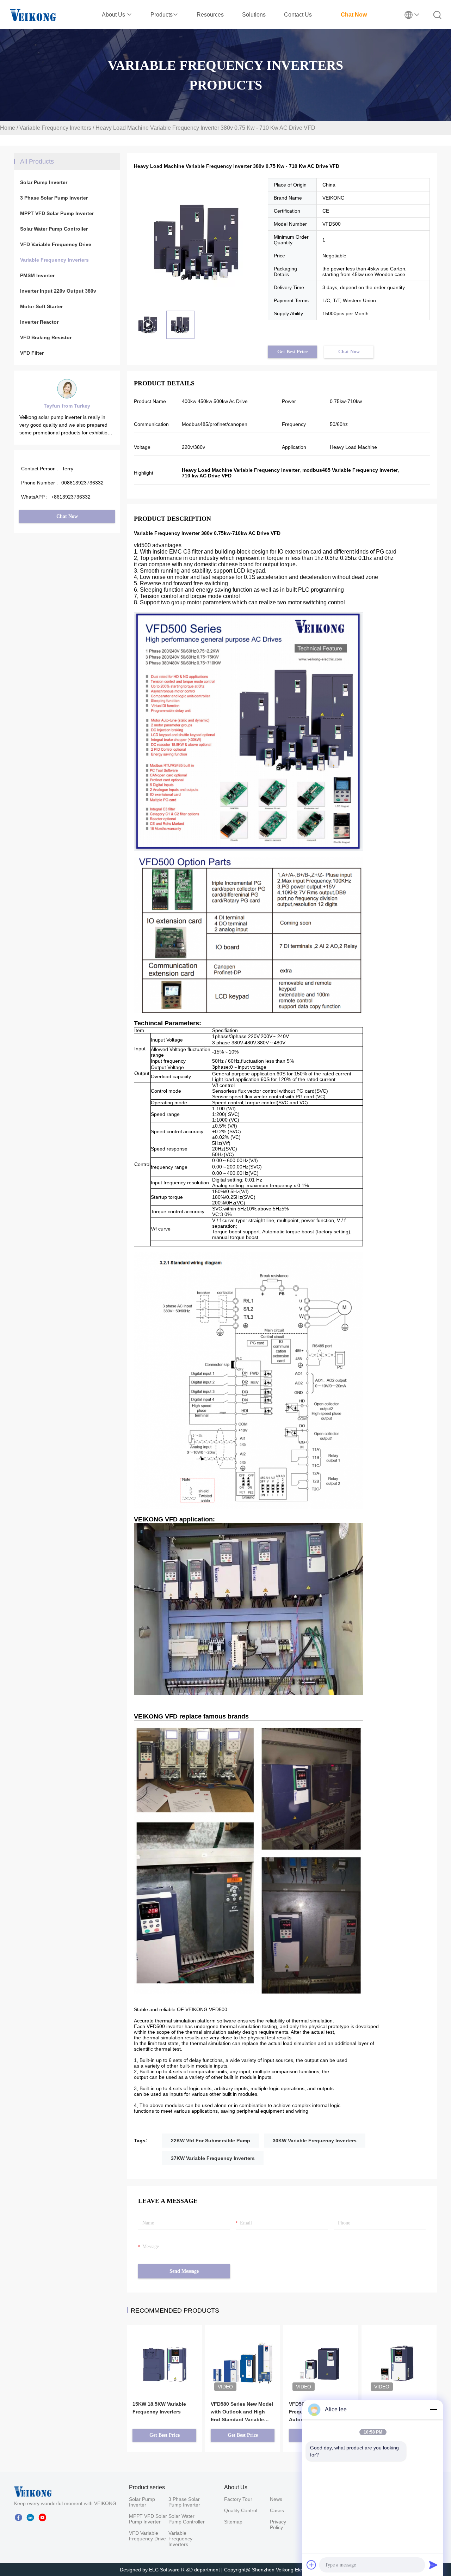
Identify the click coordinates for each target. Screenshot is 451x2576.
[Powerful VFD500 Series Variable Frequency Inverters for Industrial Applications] (399, 2353)
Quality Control (241, 2510)
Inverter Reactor (39, 322)
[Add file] (311, 2565)
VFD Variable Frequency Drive (56, 244)
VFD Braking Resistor (46, 337)
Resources (210, 15)
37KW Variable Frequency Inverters (213, 2158)
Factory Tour (238, 2499)
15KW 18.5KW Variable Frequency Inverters (159, 2408)
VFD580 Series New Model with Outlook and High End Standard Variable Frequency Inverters (242, 2412)
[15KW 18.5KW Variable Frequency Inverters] (164, 2353)
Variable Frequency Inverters (55, 128)
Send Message (184, 2271)
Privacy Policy (278, 2525)
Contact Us (298, 15)
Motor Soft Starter (41, 306)
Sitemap (233, 2522)
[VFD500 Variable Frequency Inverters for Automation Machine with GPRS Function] (321, 2353)
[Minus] (433, 2410)
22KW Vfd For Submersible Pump (211, 2141)
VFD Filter (32, 353)
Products (162, 15)
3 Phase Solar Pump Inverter (54, 198)
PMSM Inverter (37, 275)
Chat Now (354, 15)
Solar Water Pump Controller (54, 229)
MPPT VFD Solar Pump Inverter (57, 213)
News (276, 2499)
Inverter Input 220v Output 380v (58, 291)
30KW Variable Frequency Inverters (315, 2141)
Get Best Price (292, 352)
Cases (277, 2510)
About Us (114, 15)
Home (8, 128)
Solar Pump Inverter (44, 182)
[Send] (433, 2565)
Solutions (254, 15)
